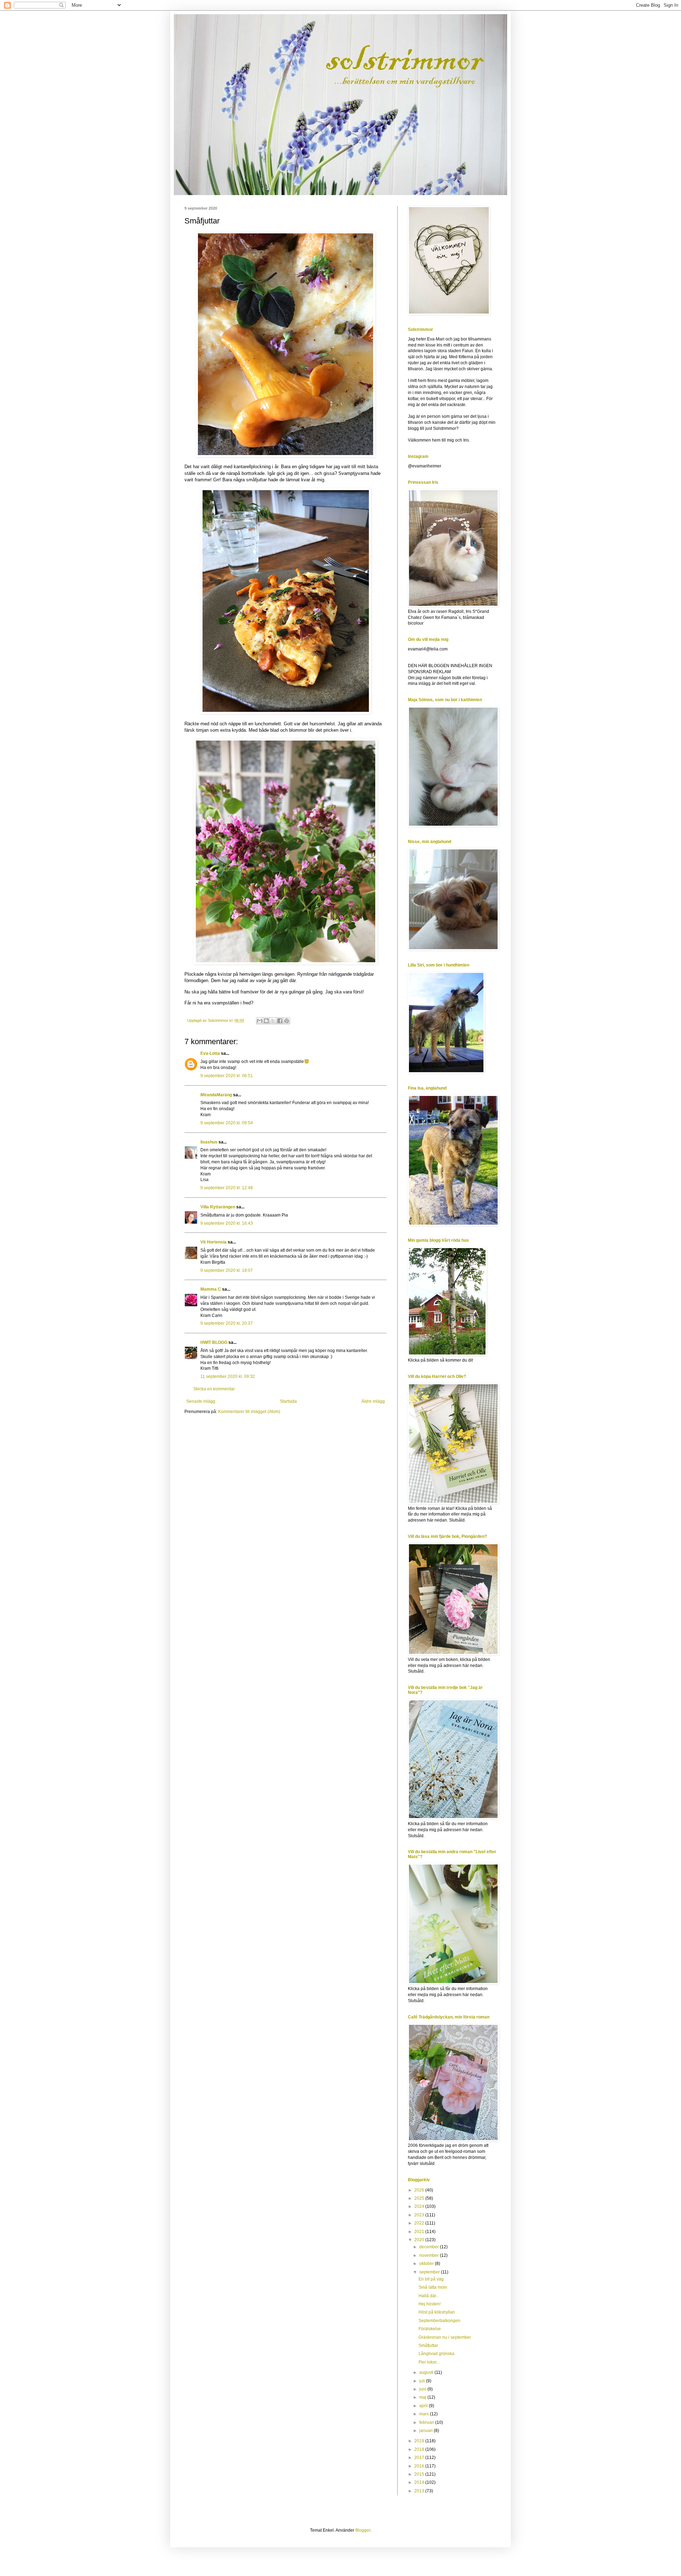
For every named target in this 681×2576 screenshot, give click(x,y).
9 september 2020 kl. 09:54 (227, 1123)
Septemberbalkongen (439, 2321)
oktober (427, 2264)
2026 (420, 2190)
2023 (420, 2215)
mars (425, 2414)
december (430, 2247)
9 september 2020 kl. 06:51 (227, 1076)
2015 (420, 2474)
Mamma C (211, 1289)
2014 (420, 2482)
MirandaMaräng (216, 1095)
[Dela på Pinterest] (287, 1021)
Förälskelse (430, 2329)
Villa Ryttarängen (218, 1207)
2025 (420, 2198)
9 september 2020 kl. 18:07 (227, 1270)
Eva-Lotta (210, 1053)
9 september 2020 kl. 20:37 (227, 1323)
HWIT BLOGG (214, 1342)
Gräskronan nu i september (445, 2337)
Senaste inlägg (201, 1401)
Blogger (363, 2530)
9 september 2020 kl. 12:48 (227, 1188)
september (430, 2272)
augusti (427, 2372)
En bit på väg (431, 2279)
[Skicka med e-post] (260, 1021)
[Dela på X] (273, 1021)
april (424, 2406)
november (430, 2255)
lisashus (209, 1142)
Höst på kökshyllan (437, 2312)
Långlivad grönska (436, 2354)
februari (427, 2422)
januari (427, 2431)
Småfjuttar (428, 2345)
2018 (420, 2449)
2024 (420, 2206)
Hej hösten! (430, 2304)
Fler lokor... (429, 2362)
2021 (420, 2232)
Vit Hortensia (214, 1242)
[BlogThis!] (266, 1021)
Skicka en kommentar (214, 1389)
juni (423, 2389)
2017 (420, 2458)
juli (423, 2381)
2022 (420, 2223)
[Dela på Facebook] (280, 1021)
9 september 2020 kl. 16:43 (227, 1223)
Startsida (288, 1401)
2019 (420, 2441)
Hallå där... (429, 2296)
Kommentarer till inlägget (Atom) (249, 1412)
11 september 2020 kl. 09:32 (228, 1376)
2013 (420, 2491)
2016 (420, 2466)
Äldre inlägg (373, 1401)
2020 (420, 2240)
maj (423, 2397)
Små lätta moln (433, 2287)
